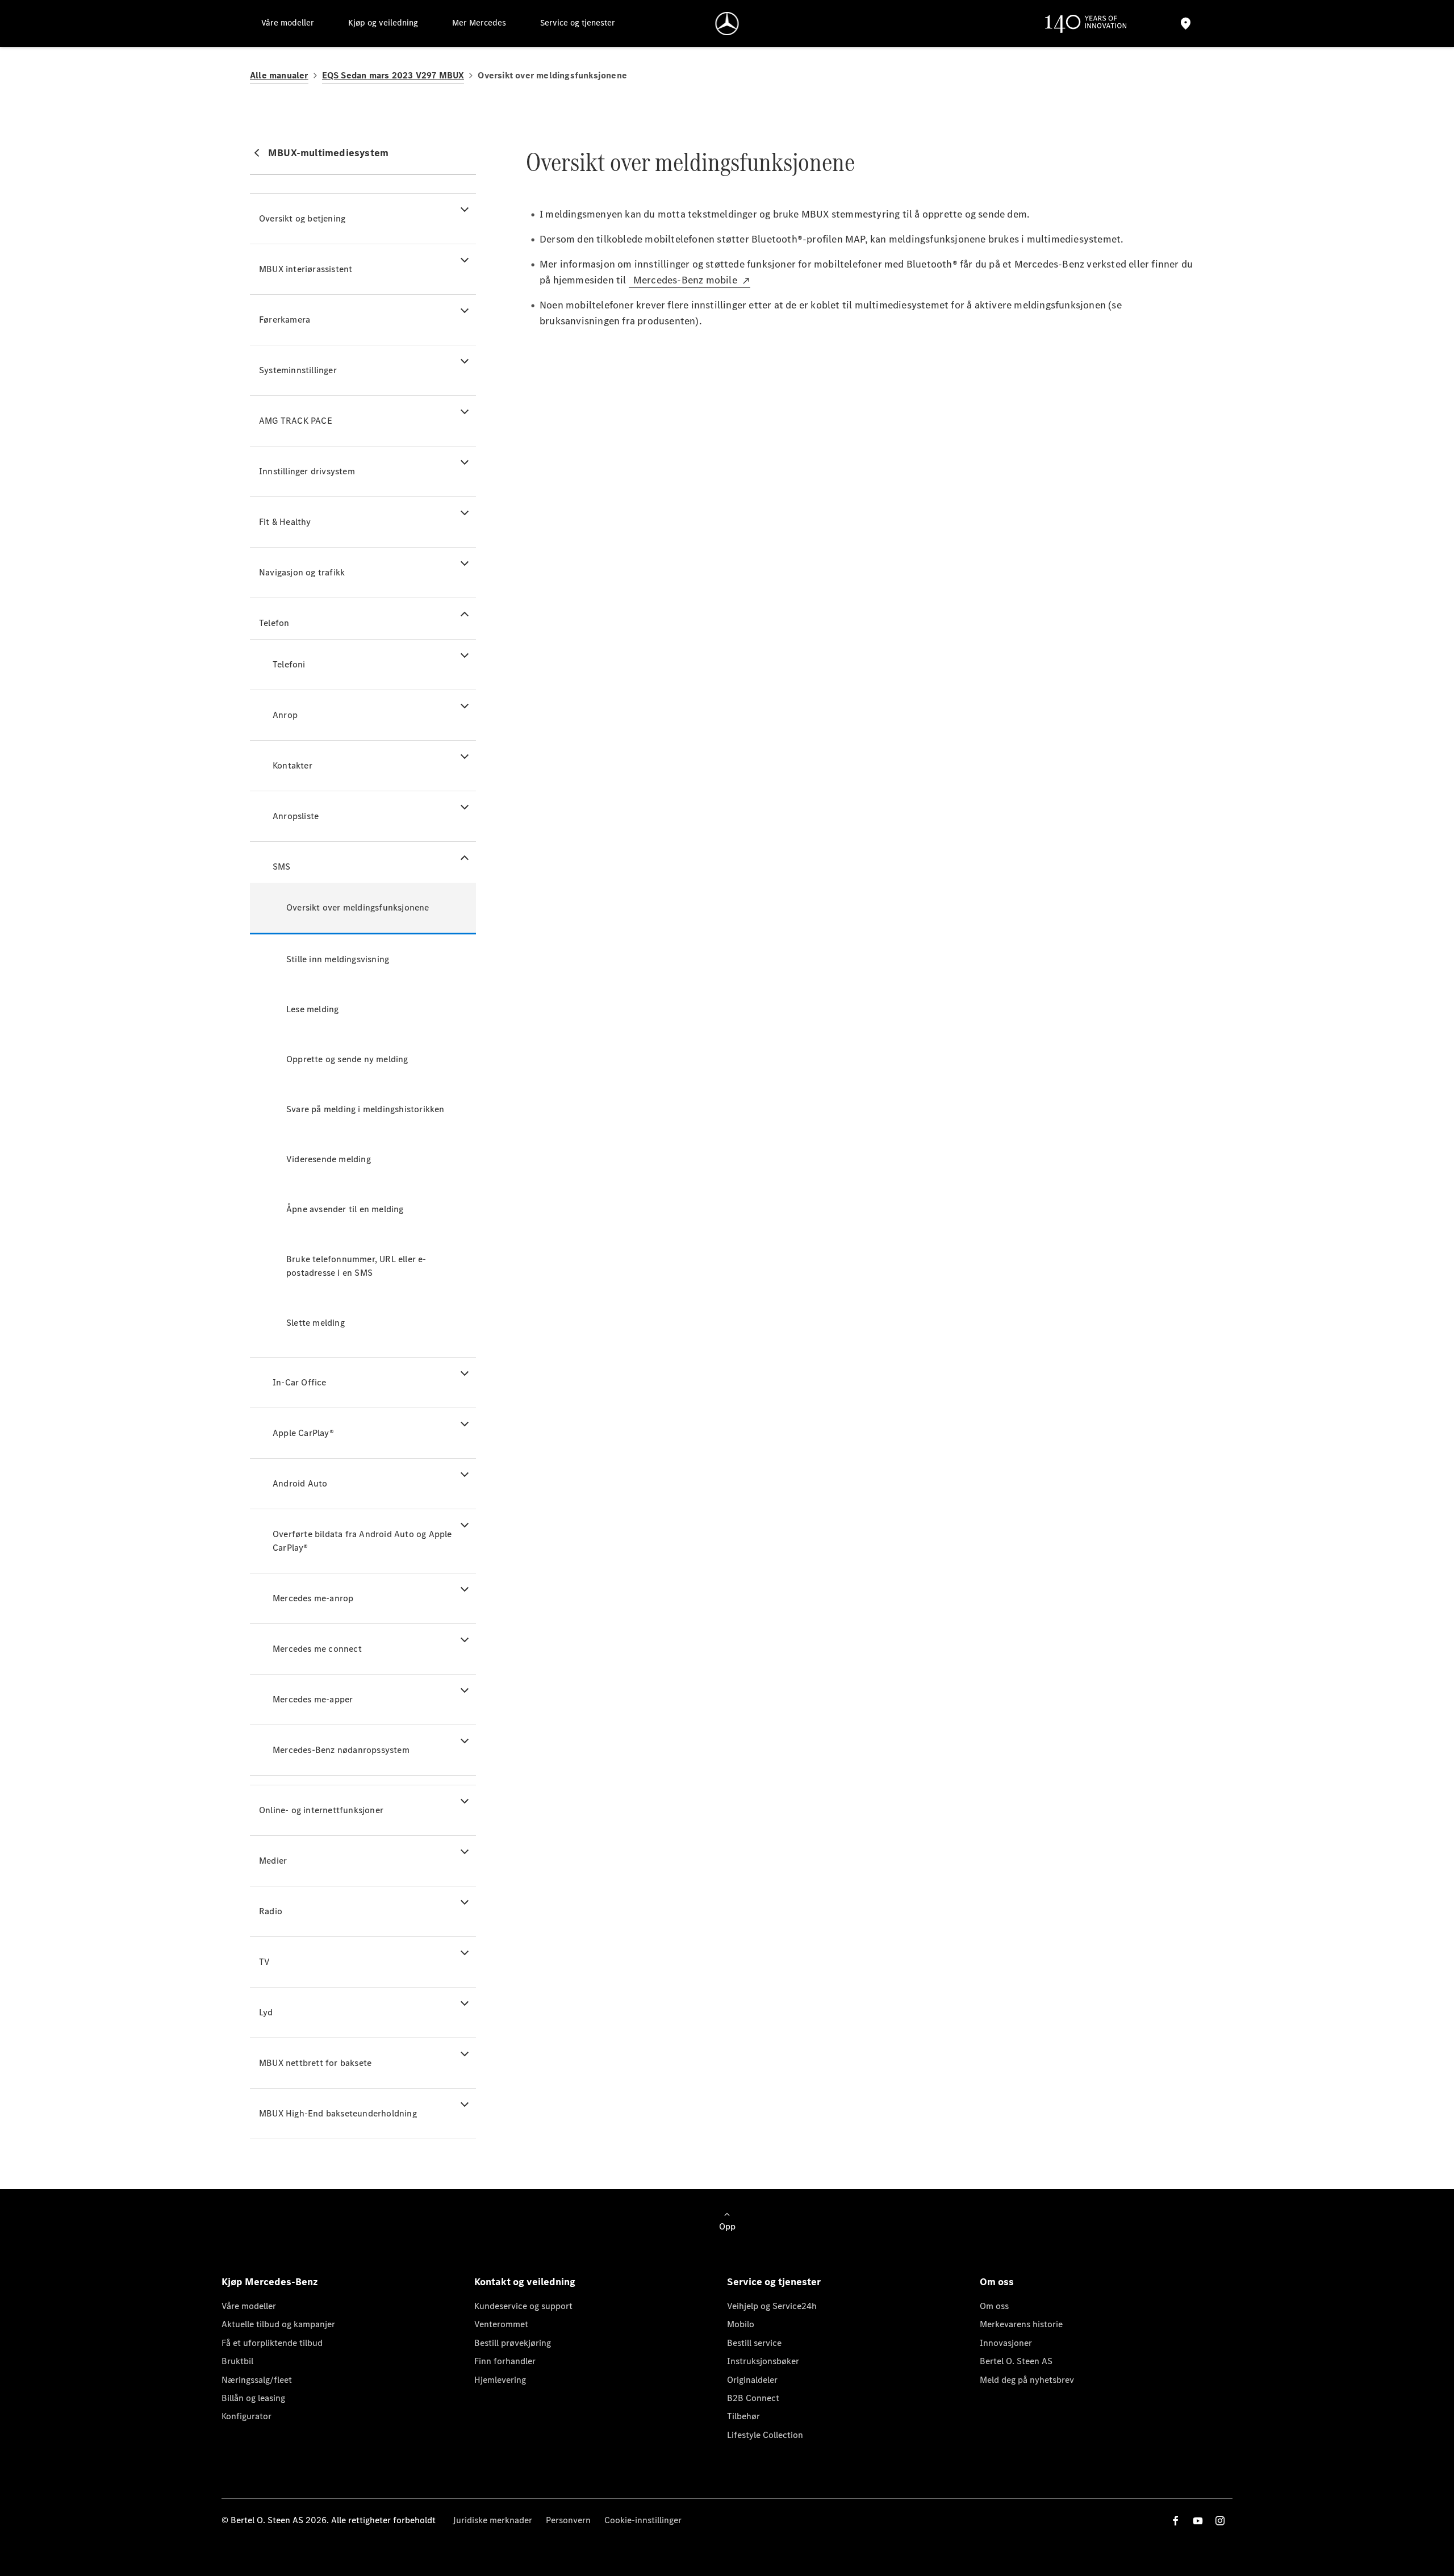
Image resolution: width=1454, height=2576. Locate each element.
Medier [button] (273, 1861)
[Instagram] (1220, 2521)
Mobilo (741, 2324)
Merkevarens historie (1021, 2324)
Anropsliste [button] (296, 816)
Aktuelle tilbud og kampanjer (278, 2324)
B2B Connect (753, 2398)
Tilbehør (743, 2416)
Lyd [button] (266, 2012)
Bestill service (754, 2343)
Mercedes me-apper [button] (313, 1699)
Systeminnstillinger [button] (298, 370)
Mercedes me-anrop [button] (313, 1598)
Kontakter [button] (293, 765)
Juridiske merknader (492, 2520)
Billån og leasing (253, 2398)
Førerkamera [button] (285, 320)
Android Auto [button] (300, 1483)
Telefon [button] (274, 623)
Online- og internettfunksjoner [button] (321, 1810)
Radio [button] (271, 1911)
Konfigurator (246, 2416)
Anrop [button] (285, 715)
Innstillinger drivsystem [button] (307, 471)
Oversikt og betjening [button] (302, 218)
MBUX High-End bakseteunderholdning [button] (338, 2113)
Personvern (568, 2520)
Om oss (994, 2306)
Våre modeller (249, 2306)
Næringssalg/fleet (257, 2380)
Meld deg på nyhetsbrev (1027, 2380)
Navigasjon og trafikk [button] (302, 572)
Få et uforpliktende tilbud (272, 2343)
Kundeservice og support (523, 2306)
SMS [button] (282, 867)
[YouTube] (1198, 2521)
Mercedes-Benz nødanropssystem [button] (341, 1750)
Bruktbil (237, 2361)
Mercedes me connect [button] (317, 1649)
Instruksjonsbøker (763, 2361)
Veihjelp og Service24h (772, 2306)
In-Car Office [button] (300, 1382)
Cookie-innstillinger (643, 2520)
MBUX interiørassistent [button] (306, 269)
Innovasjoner (1006, 2343)
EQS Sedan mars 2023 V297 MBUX (393, 75)
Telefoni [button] (289, 664)
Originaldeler (752, 2380)
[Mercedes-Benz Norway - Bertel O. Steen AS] (727, 24)
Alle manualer (279, 75)
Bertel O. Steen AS (1016, 2361)
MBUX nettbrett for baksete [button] (315, 2063)
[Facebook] (1176, 2521)
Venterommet (501, 2324)
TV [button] (264, 1962)
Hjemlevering (500, 2380)
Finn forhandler (505, 2361)
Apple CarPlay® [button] (303, 1433)
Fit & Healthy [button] (285, 522)
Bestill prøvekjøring (513, 2343)
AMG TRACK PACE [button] (296, 421)
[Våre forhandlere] (1185, 24)
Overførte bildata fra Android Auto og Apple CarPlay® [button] (362, 1541)
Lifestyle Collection (765, 2435)
